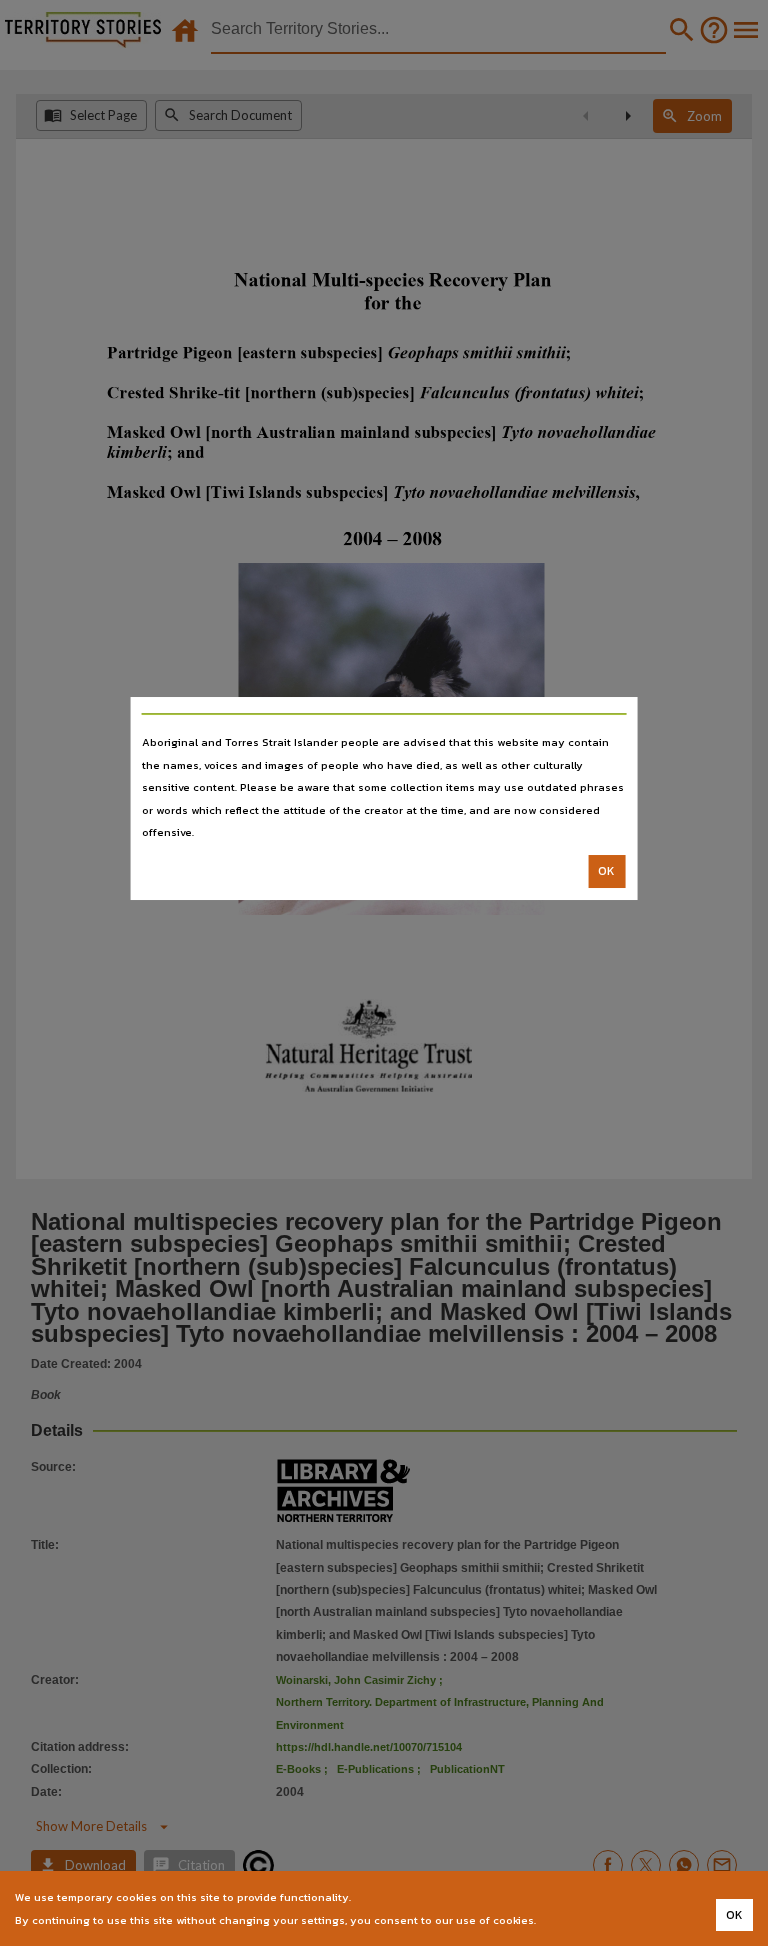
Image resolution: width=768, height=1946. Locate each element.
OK (606, 871)
